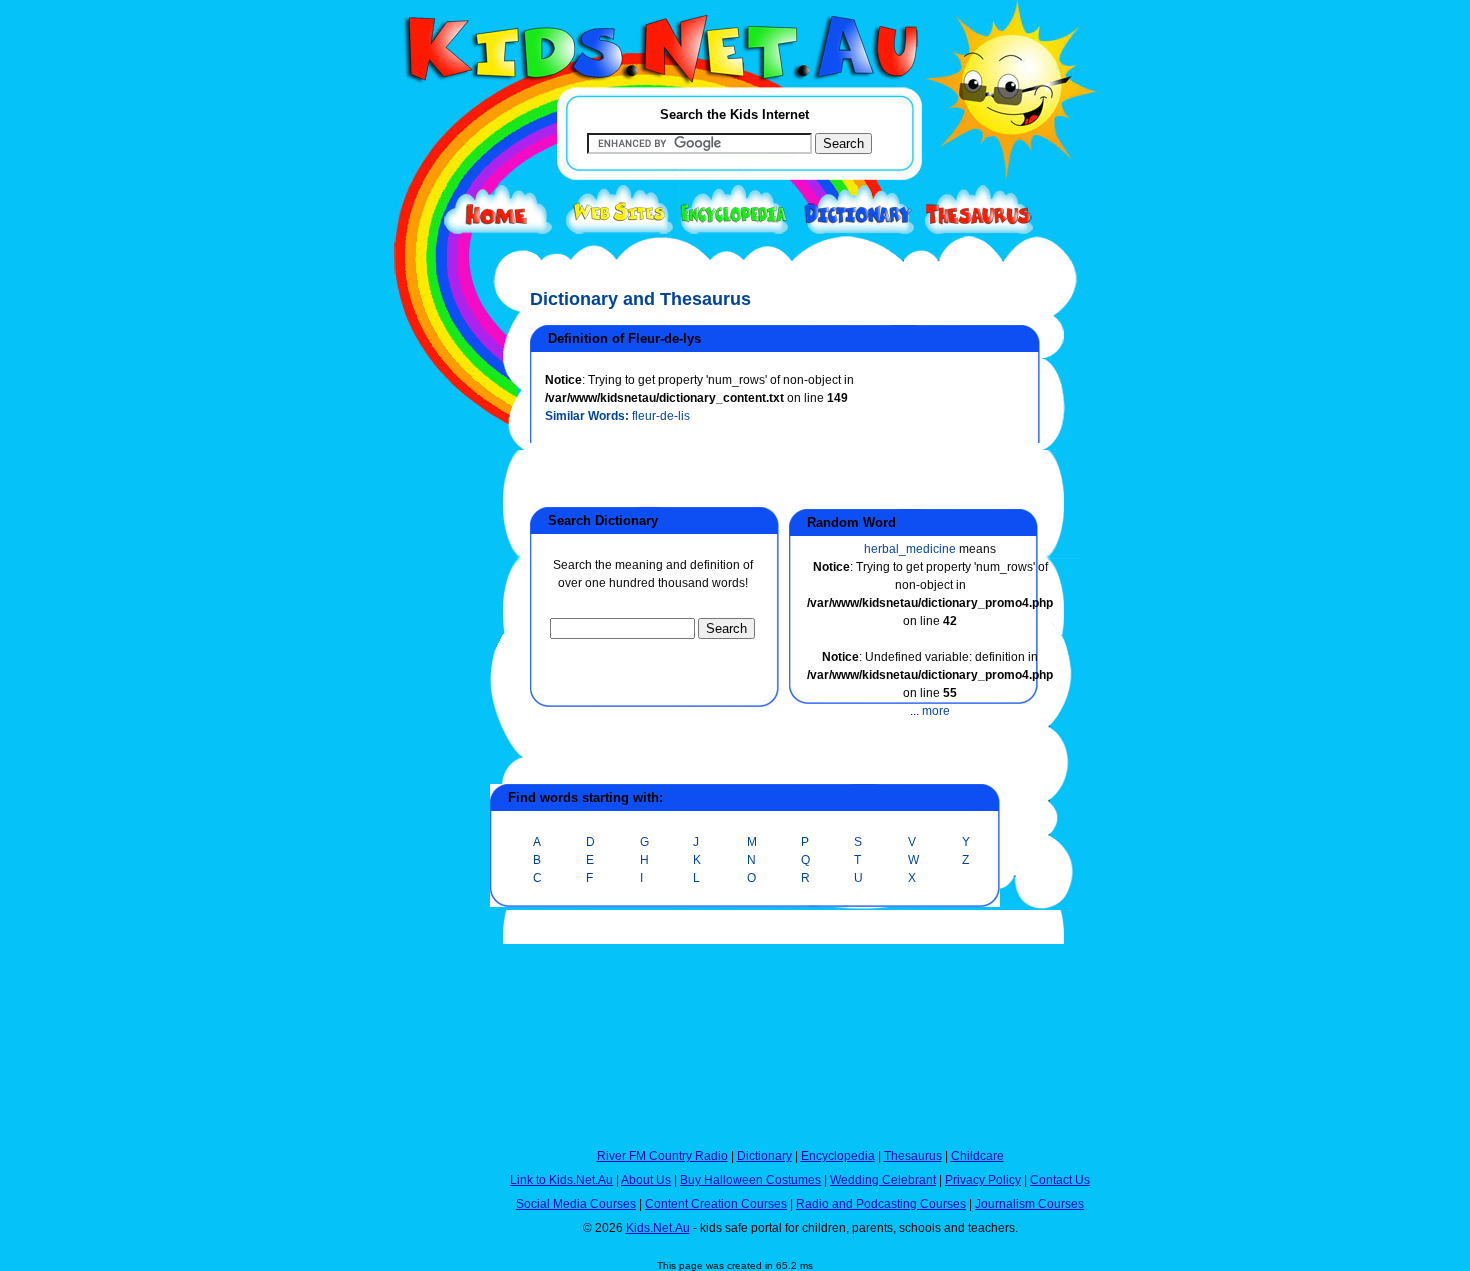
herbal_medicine (910, 549)
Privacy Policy (983, 1180)
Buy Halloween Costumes (750, 1180)
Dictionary (764, 1156)
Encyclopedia (838, 1156)
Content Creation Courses (716, 1204)
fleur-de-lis (661, 416)
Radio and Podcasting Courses (881, 1204)
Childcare (977, 1156)
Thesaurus (913, 1156)
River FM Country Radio (662, 1156)
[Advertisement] (420, 732)
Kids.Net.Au (658, 1228)
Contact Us (1060, 1180)
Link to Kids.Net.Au (561, 1180)
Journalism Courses (1029, 1204)
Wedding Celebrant (883, 1180)
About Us (646, 1180)
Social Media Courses (576, 1204)
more (936, 711)
